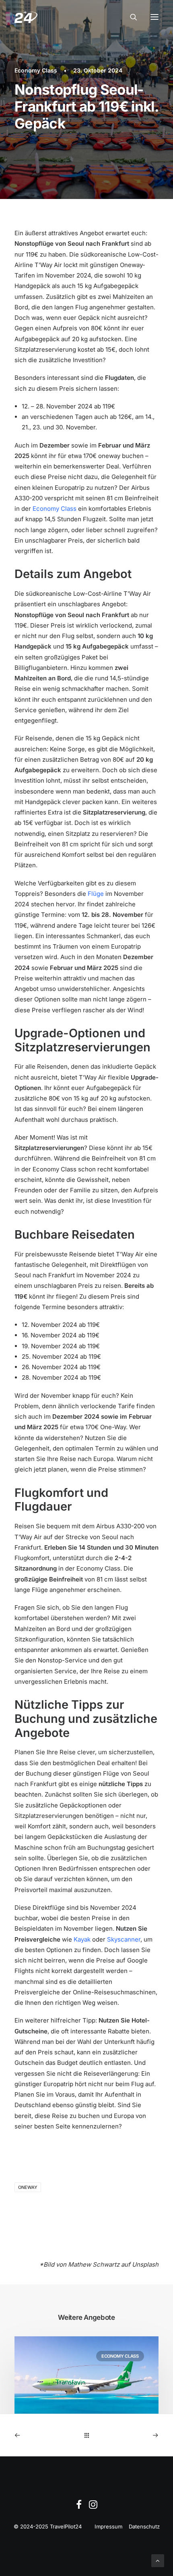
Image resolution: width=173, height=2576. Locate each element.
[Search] (130, 17)
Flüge (96, 894)
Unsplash (145, 2264)
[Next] (130, 2435)
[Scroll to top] (158, 2560)
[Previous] (43, 2435)
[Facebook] (79, 2507)
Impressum (108, 2526)
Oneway (28, 2187)
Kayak (82, 1939)
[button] (154, 17)
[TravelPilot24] (26, 17)
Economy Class (36, 70)
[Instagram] (93, 2507)
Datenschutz (144, 2526)
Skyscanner (124, 1939)
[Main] (87, 2435)
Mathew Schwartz (94, 2264)
